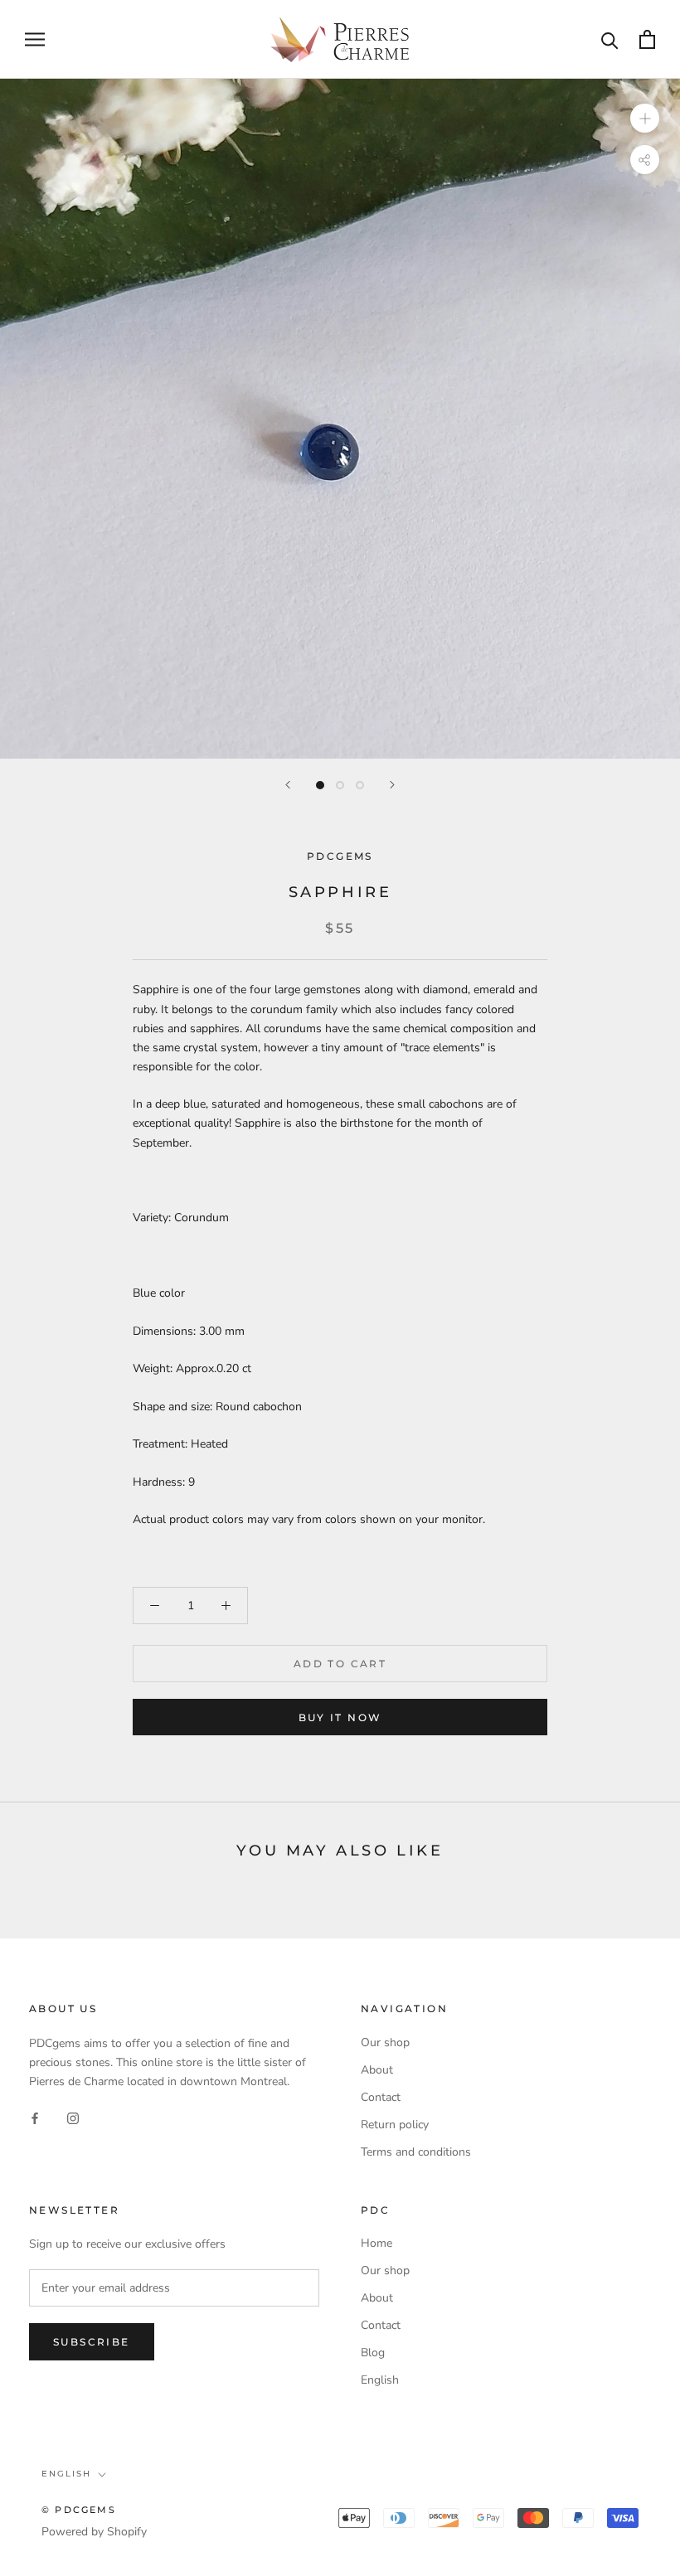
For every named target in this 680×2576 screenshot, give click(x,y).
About (377, 2070)
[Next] (392, 785)
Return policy (395, 2125)
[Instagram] (73, 2117)
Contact (381, 2097)
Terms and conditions (416, 2152)
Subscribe (92, 2342)
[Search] (610, 39)
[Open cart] (647, 39)
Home (376, 2243)
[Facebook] (35, 2117)
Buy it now (340, 1717)
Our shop (385, 2042)
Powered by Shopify (94, 2532)
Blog (373, 2353)
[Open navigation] (35, 39)
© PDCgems (79, 2510)
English (380, 2380)
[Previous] (288, 785)
